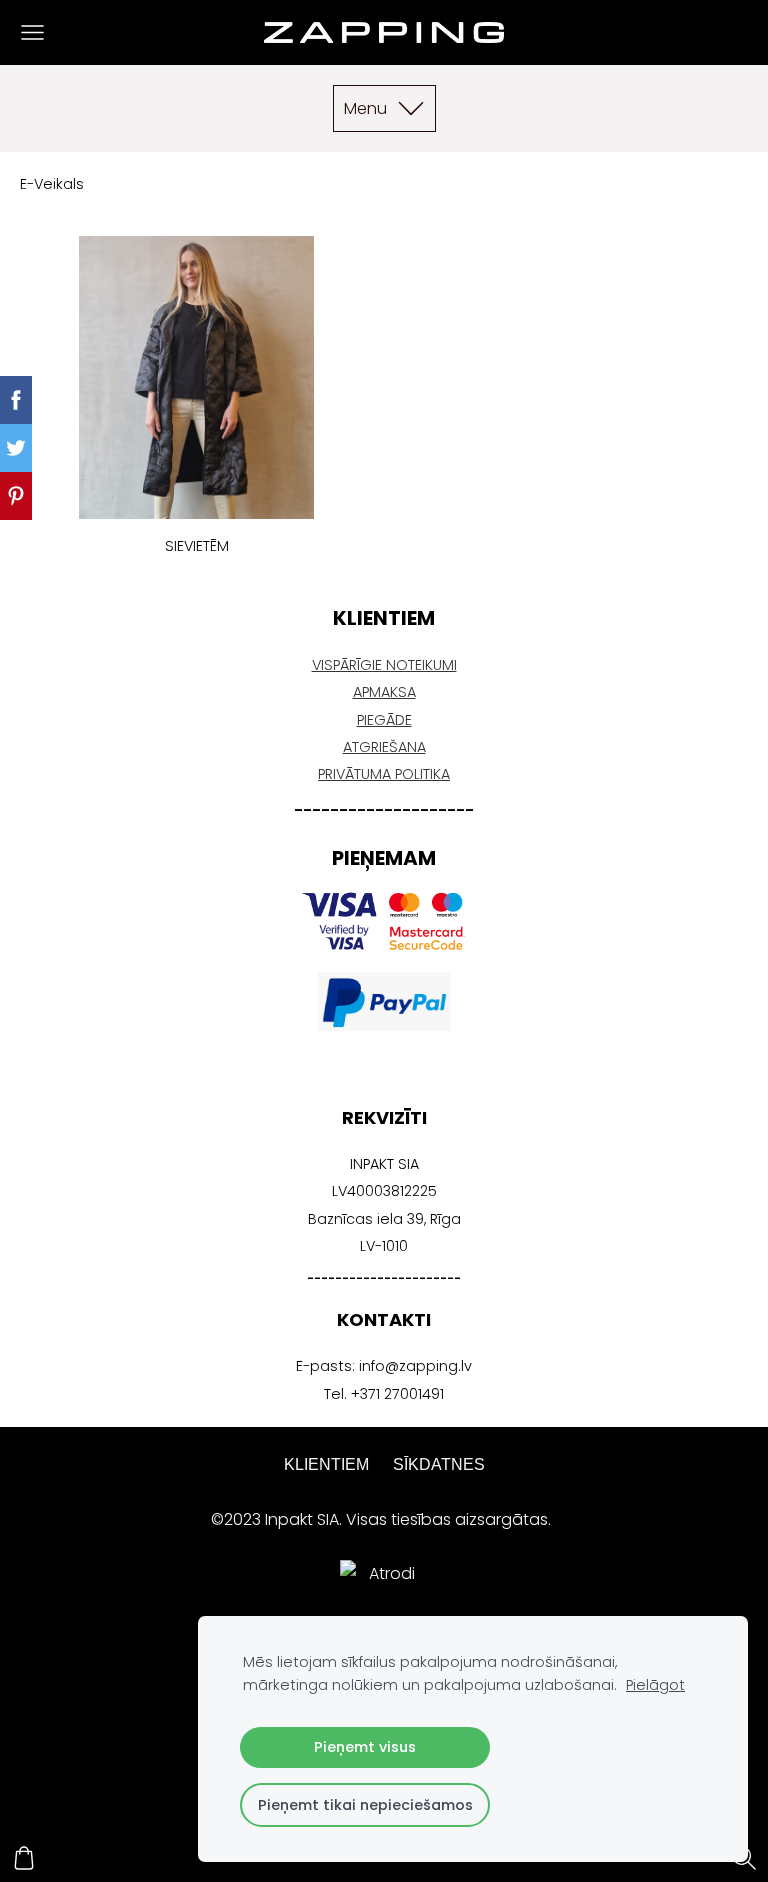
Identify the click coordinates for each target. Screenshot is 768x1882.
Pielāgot (655, 1685)
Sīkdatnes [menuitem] (439, 1464)
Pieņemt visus (365, 1747)
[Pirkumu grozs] (24, 1858)
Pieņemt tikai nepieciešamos (365, 1805)
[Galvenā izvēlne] (32, 32)
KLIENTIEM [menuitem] (326, 1464)
